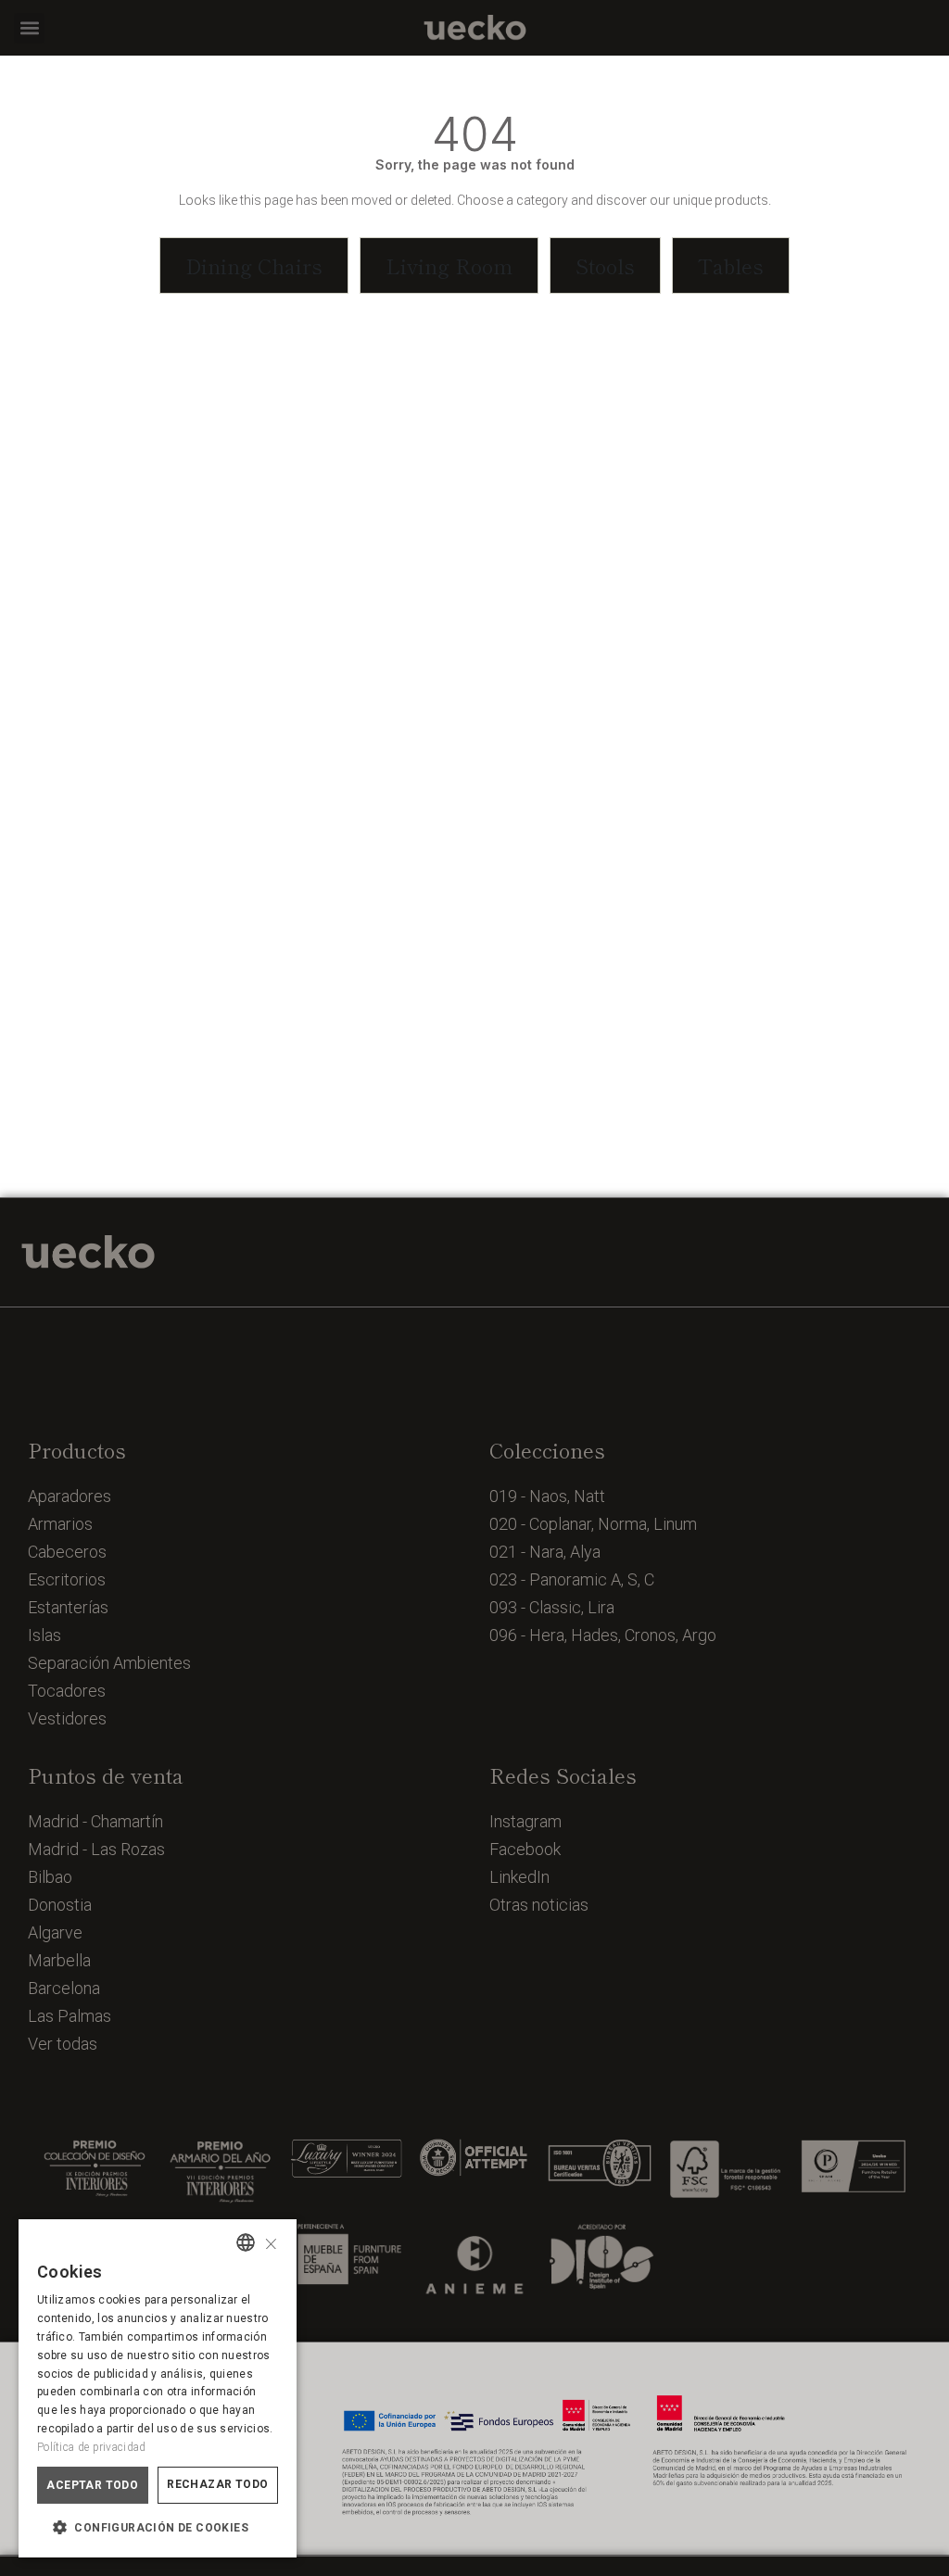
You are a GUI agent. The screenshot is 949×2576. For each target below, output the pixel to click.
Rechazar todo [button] (217, 2484)
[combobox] (246, 2242)
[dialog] (158, 2388)
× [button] (271, 2242)
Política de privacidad (92, 2447)
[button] (29, 28)
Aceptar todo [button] (92, 2485)
